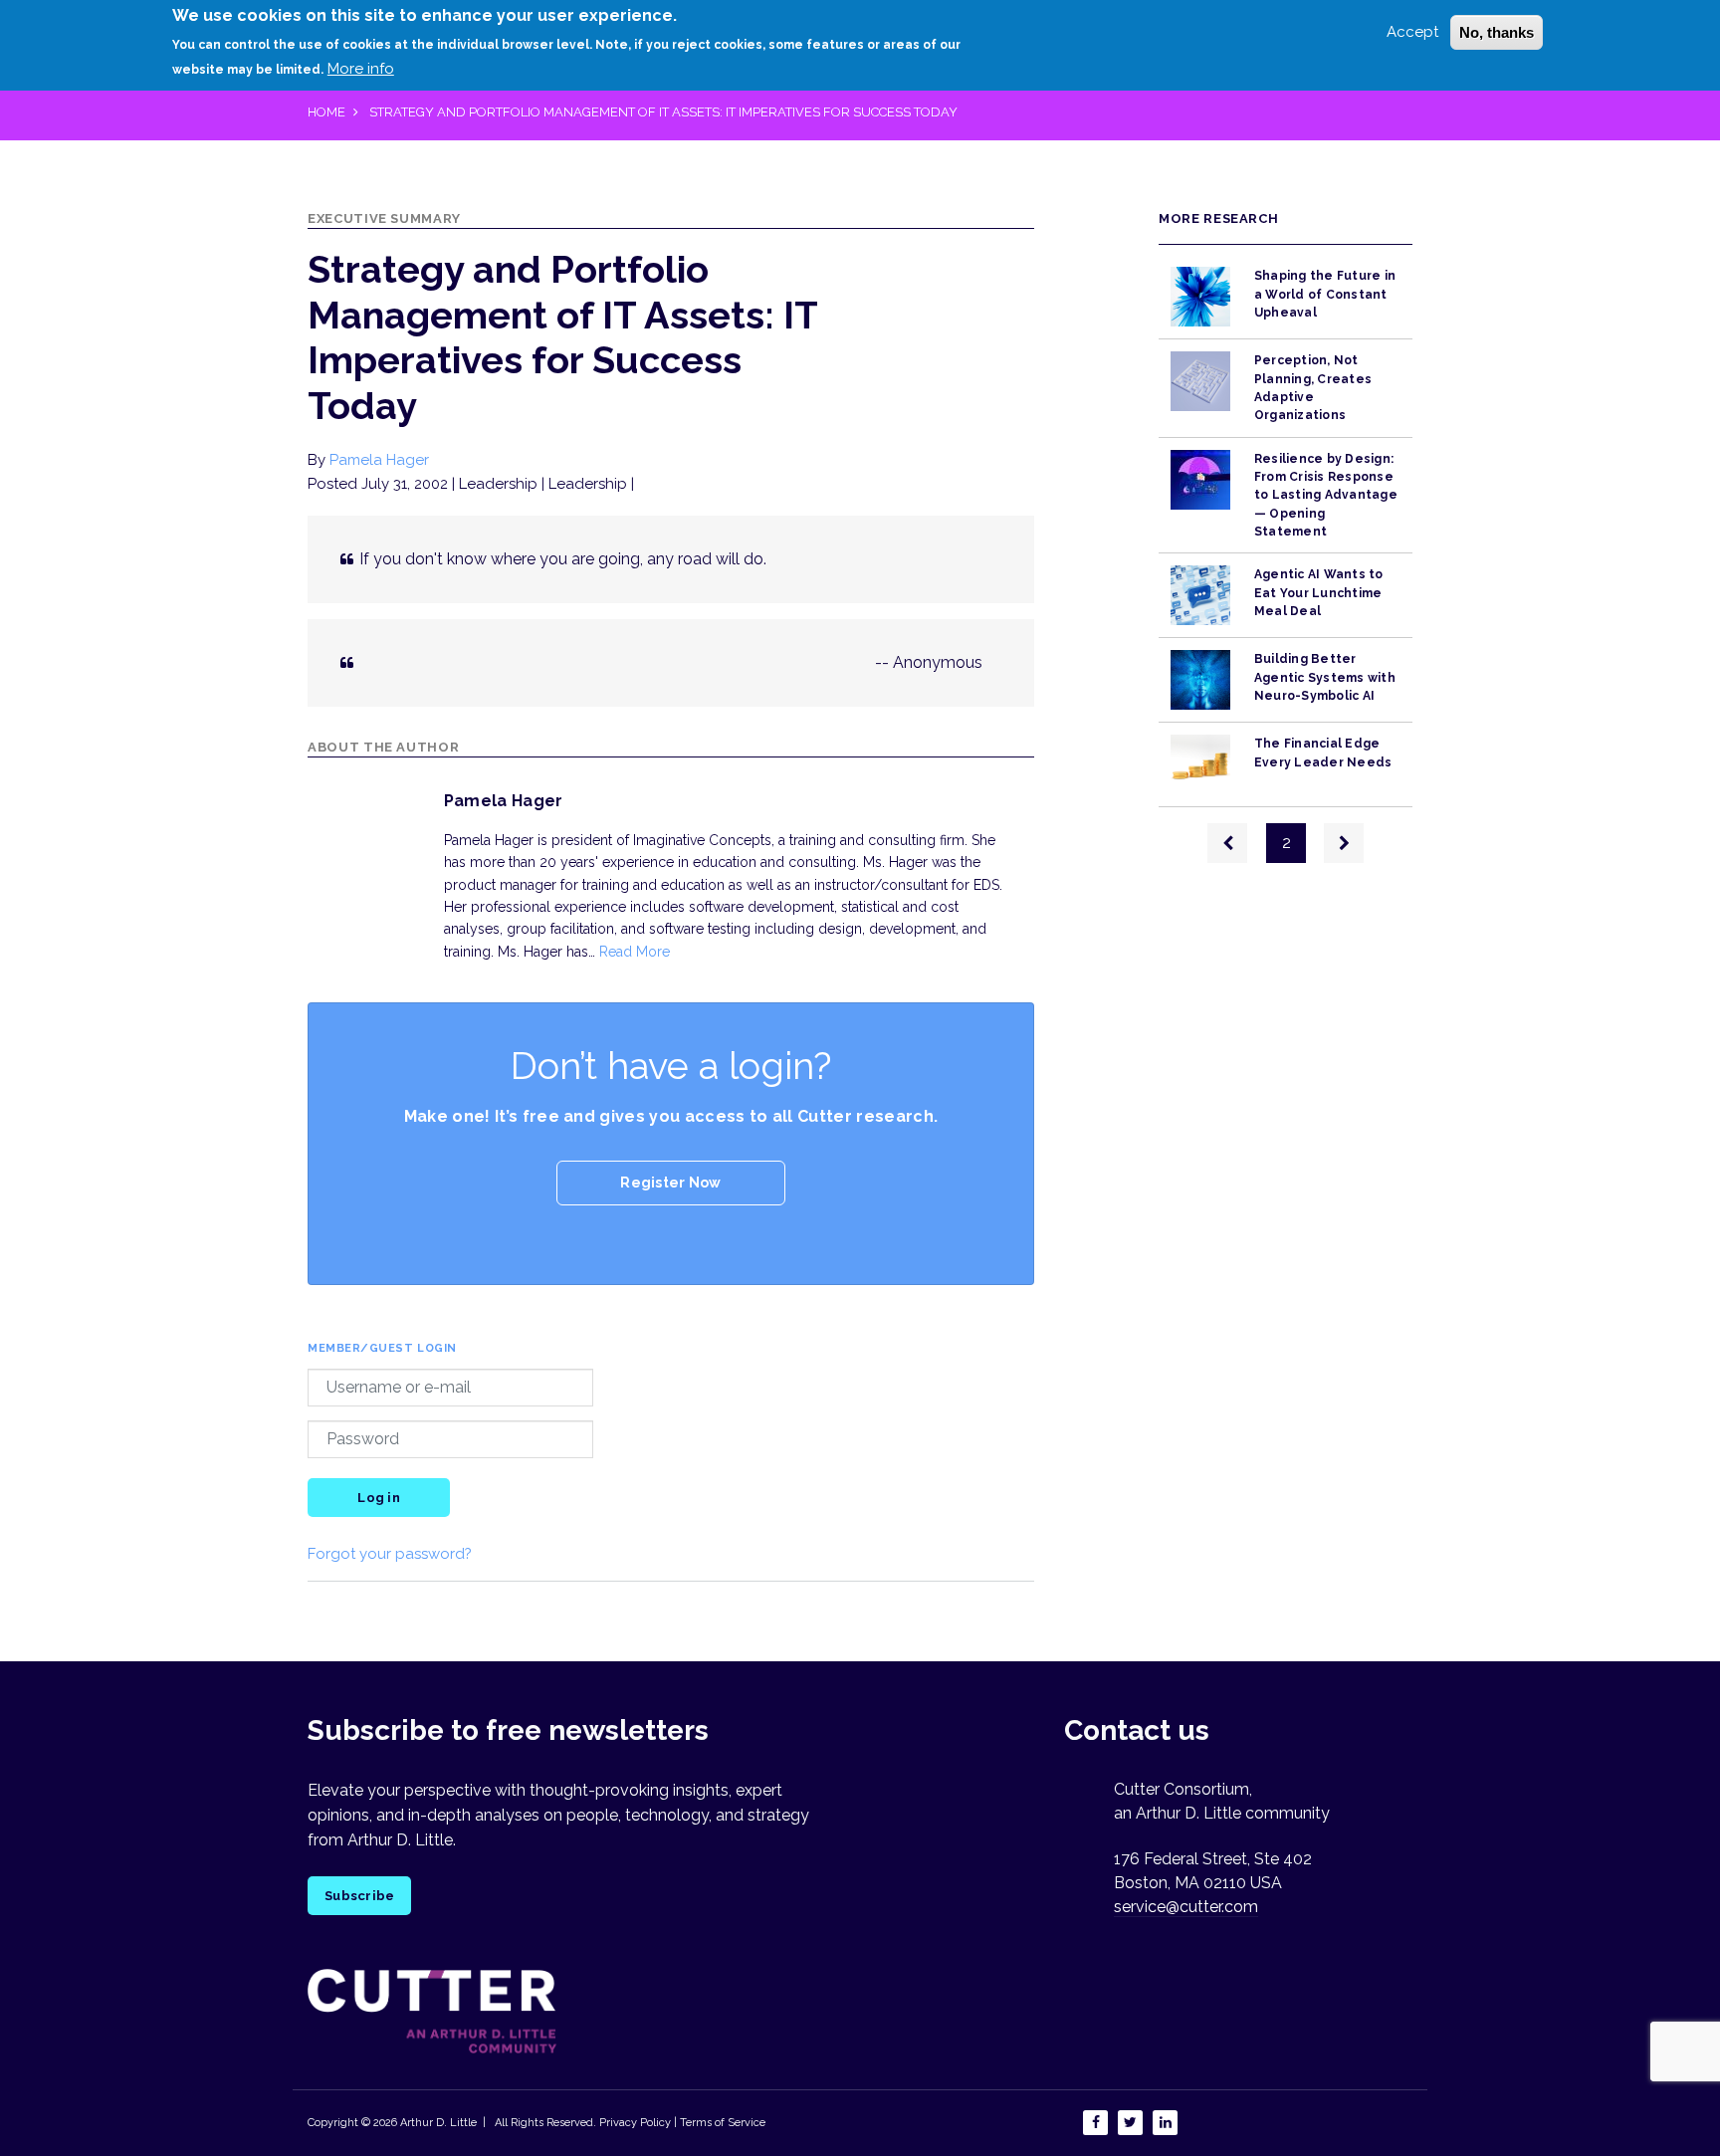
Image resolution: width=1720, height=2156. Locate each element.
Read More (635, 952)
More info (361, 69)
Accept (1412, 32)
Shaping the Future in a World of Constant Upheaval (1325, 294)
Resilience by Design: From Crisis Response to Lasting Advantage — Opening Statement (1326, 495)
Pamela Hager (379, 460)
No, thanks (1497, 32)
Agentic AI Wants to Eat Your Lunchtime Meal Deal (1319, 593)
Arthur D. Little (437, 2123)
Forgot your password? (390, 1554)
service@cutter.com (1186, 1907)
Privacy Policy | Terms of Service (682, 2123)
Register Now (670, 1183)
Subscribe (359, 1896)
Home (326, 112)
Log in (379, 1498)
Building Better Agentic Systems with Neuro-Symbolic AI (1325, 677)
